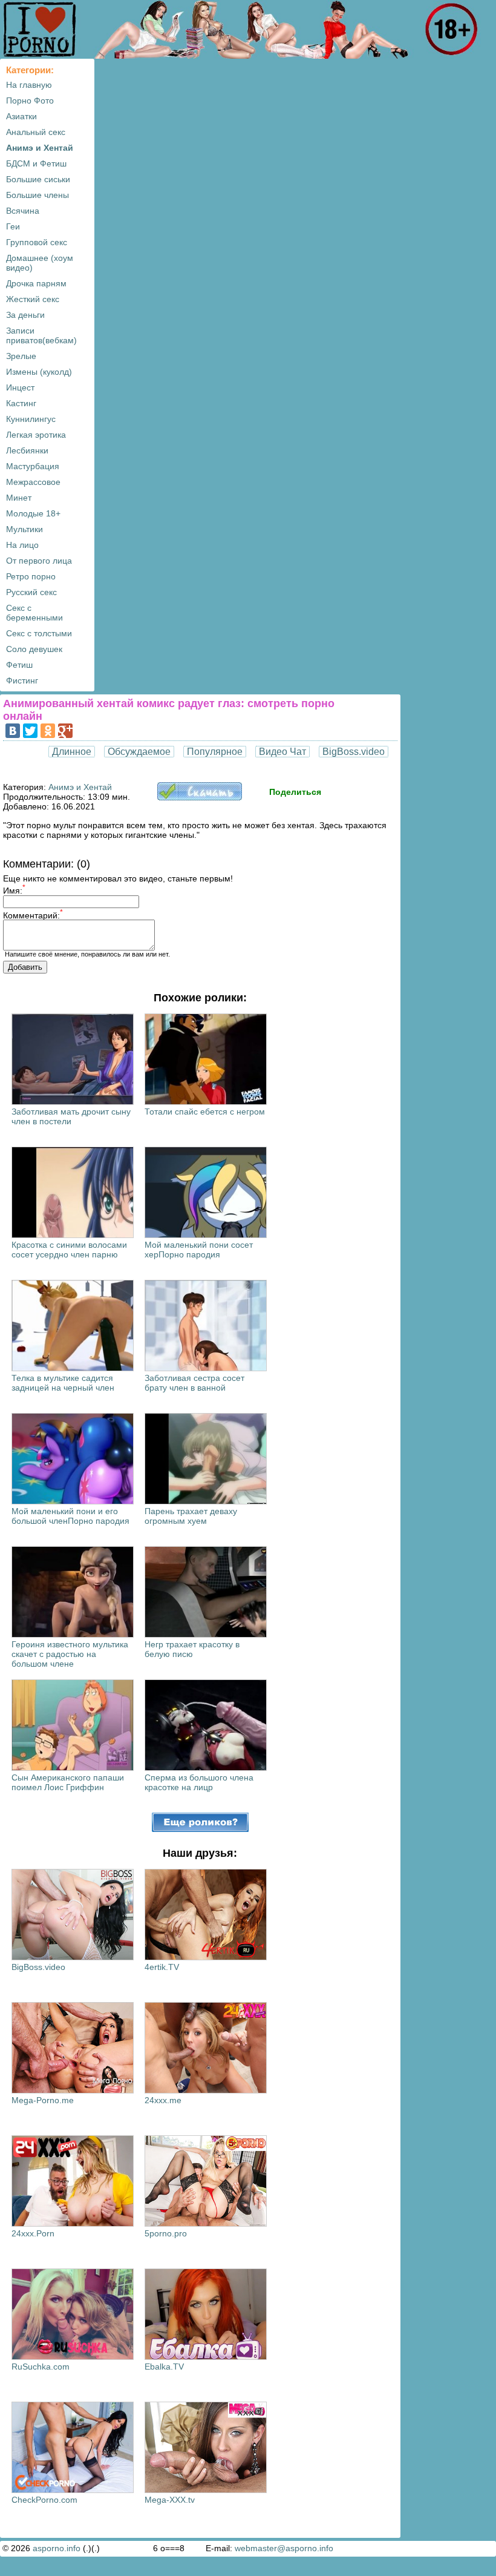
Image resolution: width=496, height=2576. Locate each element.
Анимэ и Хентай (40, 148)
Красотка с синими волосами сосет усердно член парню (69, 1250)
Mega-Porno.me (43, 2100)
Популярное (215, 752)
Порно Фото (30, 100)
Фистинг (22, 680)
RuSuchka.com (41, 2367)
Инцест (20, 387)
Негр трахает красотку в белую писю (192, 1649)
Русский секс (31, 592)
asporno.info (57, 2548)
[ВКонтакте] (13, 731)
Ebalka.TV (164, 2367)
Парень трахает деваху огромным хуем (191, 1516)
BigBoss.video (354, 752)
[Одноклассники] (48, 731)
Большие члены (38, 195)
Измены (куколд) (39, 372)
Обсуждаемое (139, 752)
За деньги (25, 315)
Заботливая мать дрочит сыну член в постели (71, 1116)
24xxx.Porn (33, 2233)
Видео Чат (282, 752)
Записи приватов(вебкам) (41, 335)
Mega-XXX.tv (170, 2500)
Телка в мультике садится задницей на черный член (63, 1383)
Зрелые (21, 356)
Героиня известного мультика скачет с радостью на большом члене (70, 1654)
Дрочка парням (36, 283)
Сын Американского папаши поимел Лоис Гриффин (68, 1782)
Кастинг (21, 403)
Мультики (24, 529)
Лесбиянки (27, 450)
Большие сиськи (38, 179)
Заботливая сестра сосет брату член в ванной (194, 1383)
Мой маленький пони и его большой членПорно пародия (70, 1516)
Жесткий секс (33, 299)
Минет (19, 498)
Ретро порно (31, 576)
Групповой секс (37, 242)
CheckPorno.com (44, 2500)
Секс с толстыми (39, 633)
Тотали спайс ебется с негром (205, 1112)
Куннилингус (31, 419)
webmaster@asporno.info (284, 2548)
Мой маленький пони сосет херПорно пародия (199, 1250)
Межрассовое (33, 482)
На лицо (22, 545)
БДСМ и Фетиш (36, 163)
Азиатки (21, 116)
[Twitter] (30, 731)
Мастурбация (33, 466)
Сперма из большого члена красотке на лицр (199, 1782)
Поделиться (295, 792)
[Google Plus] (65, 731)
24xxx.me (163, 2100)
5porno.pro (166, 2233)
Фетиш (19, 665)
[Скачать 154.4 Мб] (200, 797)
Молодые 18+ (33, 513)
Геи (13, 226)
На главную (29, 85)
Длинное (72, 752)
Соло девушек (34, 649)
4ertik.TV (162, 1967)
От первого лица (39, 561)
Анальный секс (36, 132)
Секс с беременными (34, 613)
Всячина (23, 211)
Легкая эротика (36, 435)
